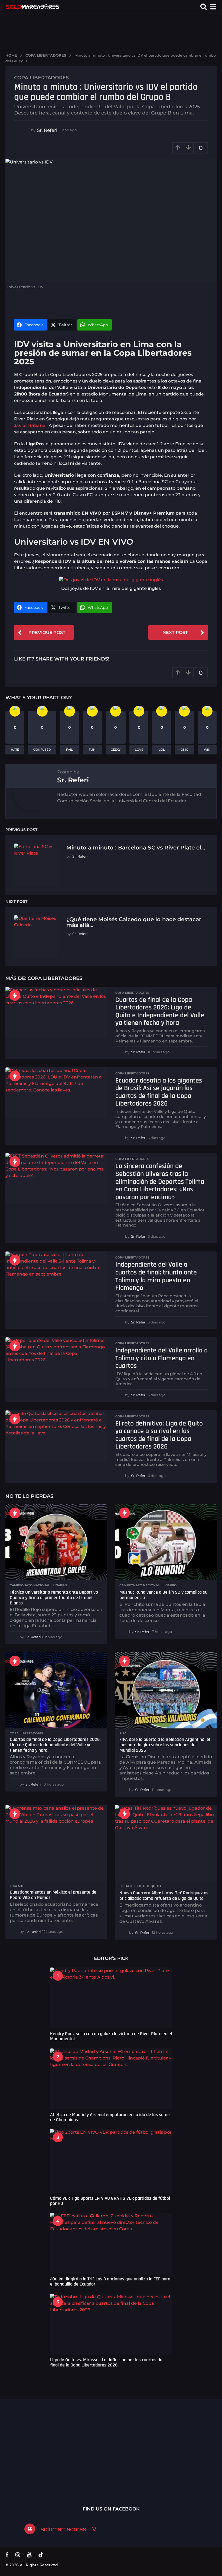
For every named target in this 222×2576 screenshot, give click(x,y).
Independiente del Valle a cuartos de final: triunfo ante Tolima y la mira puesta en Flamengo (156, 1276)
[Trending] (15, 995)
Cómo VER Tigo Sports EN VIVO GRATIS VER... (32, 2447)
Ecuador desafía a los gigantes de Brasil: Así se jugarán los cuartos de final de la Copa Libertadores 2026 (159, 1092)
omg (184, 750)
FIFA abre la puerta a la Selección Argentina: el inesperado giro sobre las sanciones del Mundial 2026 (165, 1745)
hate (15, 750)
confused (42, 750)
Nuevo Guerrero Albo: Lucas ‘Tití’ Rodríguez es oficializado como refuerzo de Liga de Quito (164, 1896)
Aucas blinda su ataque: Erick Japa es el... (195, 2449)
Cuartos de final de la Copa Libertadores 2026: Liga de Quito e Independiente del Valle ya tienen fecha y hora (160, 1011)
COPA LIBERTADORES (41, 78)
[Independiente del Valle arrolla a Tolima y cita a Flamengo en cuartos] (56, 1363)
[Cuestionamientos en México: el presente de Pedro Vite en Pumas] (56, 1843)
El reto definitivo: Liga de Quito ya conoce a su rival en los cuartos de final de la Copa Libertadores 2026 (159, 1435)
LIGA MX (16, 1886)
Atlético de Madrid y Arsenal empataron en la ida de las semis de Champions (110, 2117)
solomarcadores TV (68, 2529)
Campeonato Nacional (30, 1585)
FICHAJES (127, 1886)
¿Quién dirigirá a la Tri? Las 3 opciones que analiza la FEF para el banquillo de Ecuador (110, 2281)
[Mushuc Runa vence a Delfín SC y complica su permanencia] (166, 1542)
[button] (204, 7)
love (139, 750)
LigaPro (60, 1585)
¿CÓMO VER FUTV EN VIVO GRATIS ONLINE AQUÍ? (141, 2450)
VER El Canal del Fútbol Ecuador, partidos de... (87, 2447)
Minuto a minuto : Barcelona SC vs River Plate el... (136, 848)
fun (92, 750)
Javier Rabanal (30, 425)
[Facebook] (7, 2555)
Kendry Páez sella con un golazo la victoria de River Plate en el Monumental (111, 2036)
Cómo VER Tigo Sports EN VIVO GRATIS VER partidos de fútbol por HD (110, 2201)
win (207, 750)
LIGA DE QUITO (149, 1886)
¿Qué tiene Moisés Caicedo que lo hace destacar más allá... (134, 922)
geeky (116, 750)
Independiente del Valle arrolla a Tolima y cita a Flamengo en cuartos (161, 1358)
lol (162, 750)
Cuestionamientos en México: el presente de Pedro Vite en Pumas (53, 1895)
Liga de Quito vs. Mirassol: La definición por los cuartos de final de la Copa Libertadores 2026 (106, 2362)
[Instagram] (18, 2555)
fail (69, 750)
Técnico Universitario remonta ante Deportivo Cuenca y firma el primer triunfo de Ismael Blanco (54, 1598)
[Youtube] (29, 2555)
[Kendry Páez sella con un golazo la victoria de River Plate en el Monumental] (111, 1998)
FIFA (123, 1733)
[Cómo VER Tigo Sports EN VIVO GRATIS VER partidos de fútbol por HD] (111, 2161)
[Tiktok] (41, 2555)
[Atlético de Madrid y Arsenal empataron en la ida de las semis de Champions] (111, 2079)
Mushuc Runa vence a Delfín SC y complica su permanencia (163, 1595)
